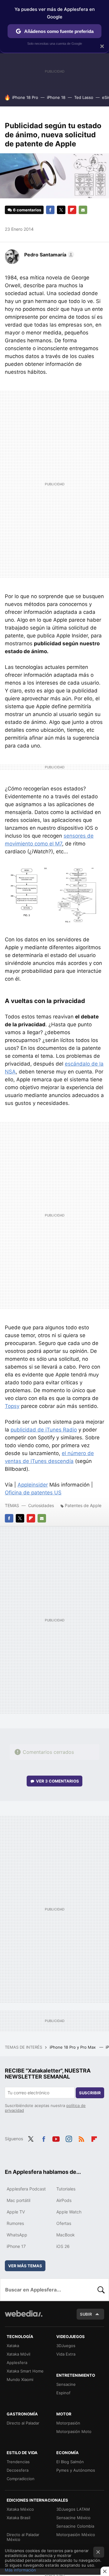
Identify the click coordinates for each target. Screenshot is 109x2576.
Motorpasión (68, 2423)
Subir (86, 2314)
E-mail (83, 210)
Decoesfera (18, 2470)
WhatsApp (17, 2235)
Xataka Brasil (18, 2518)
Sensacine (66, 2384)
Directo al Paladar (23, 2423)
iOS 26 (63, 2246)
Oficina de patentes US (33, 1493)
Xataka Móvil (18, 2354)
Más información (20, 2570)
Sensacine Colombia (75, 2526)
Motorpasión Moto (74, 2431)
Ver (58, 1781)
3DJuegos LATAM (73, 2509)
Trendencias (18, 2462)
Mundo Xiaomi (20, 2379)
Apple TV (16, 2212)
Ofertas (64, 2223)
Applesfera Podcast (26, 2189)
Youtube (56, 2138)
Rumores (15, 2223)
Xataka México (20, 2509)
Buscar (101, 2290)
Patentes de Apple (83, 1505)
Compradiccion (21, 2479)
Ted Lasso (84, 97)
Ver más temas (25, 2266)
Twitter (61, 210)
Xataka (13, 2346)
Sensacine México (73, 2518)
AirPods (64, 2200)
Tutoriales (66, 2189)
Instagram (69, 2138)
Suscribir (90, 2093)
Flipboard (72, 210)
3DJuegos (66, 2346)
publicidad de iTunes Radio (44, 1430)
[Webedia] (24, 2318)
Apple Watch (69, 2212)
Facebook (50, 210)
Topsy (12, 1406)
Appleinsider (33, 1485)
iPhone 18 (56, 97)
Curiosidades (41, 1505)
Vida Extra (66, 2354)
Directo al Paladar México (23, 2537)
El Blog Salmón (70, 2462)
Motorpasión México (76, 2535)
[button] (48, 255)
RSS (81, 2138)
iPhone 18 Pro (25, 97)
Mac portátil (18, 2200)
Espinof (63, 2393)
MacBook (66, 2235)
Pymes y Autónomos (76, 2470)
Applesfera (17, 2363)
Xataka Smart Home (25, 2371)
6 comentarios (27, 210)
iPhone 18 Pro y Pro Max (73, 2047)
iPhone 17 (16, 2246)
